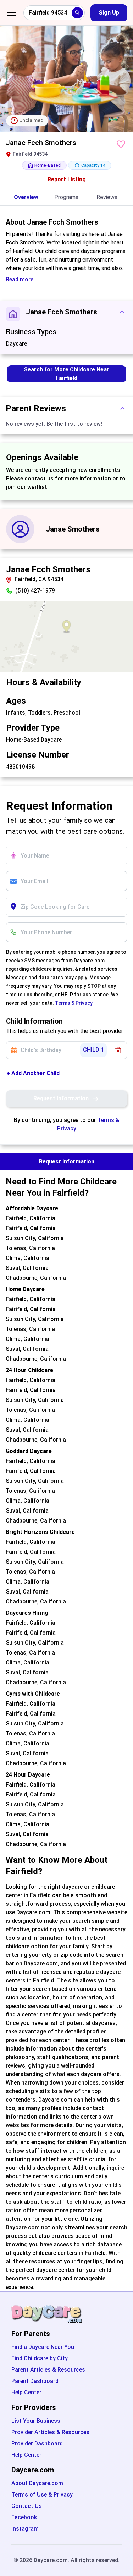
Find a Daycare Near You (43, 2347)
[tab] (26, 198)
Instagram (25, 2529)
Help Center (26, 2392)
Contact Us (27, 2506)
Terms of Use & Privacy (42, 2495)
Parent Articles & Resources (48, 2370)
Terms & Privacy (74, 1003)
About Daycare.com (37, 2483)
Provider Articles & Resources (50, 2432)
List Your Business (36, 2421)
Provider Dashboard (37, 2443)
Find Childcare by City (40, 2358)
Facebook (24, 2517)
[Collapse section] (122, 312)
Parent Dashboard (35, 2381)
